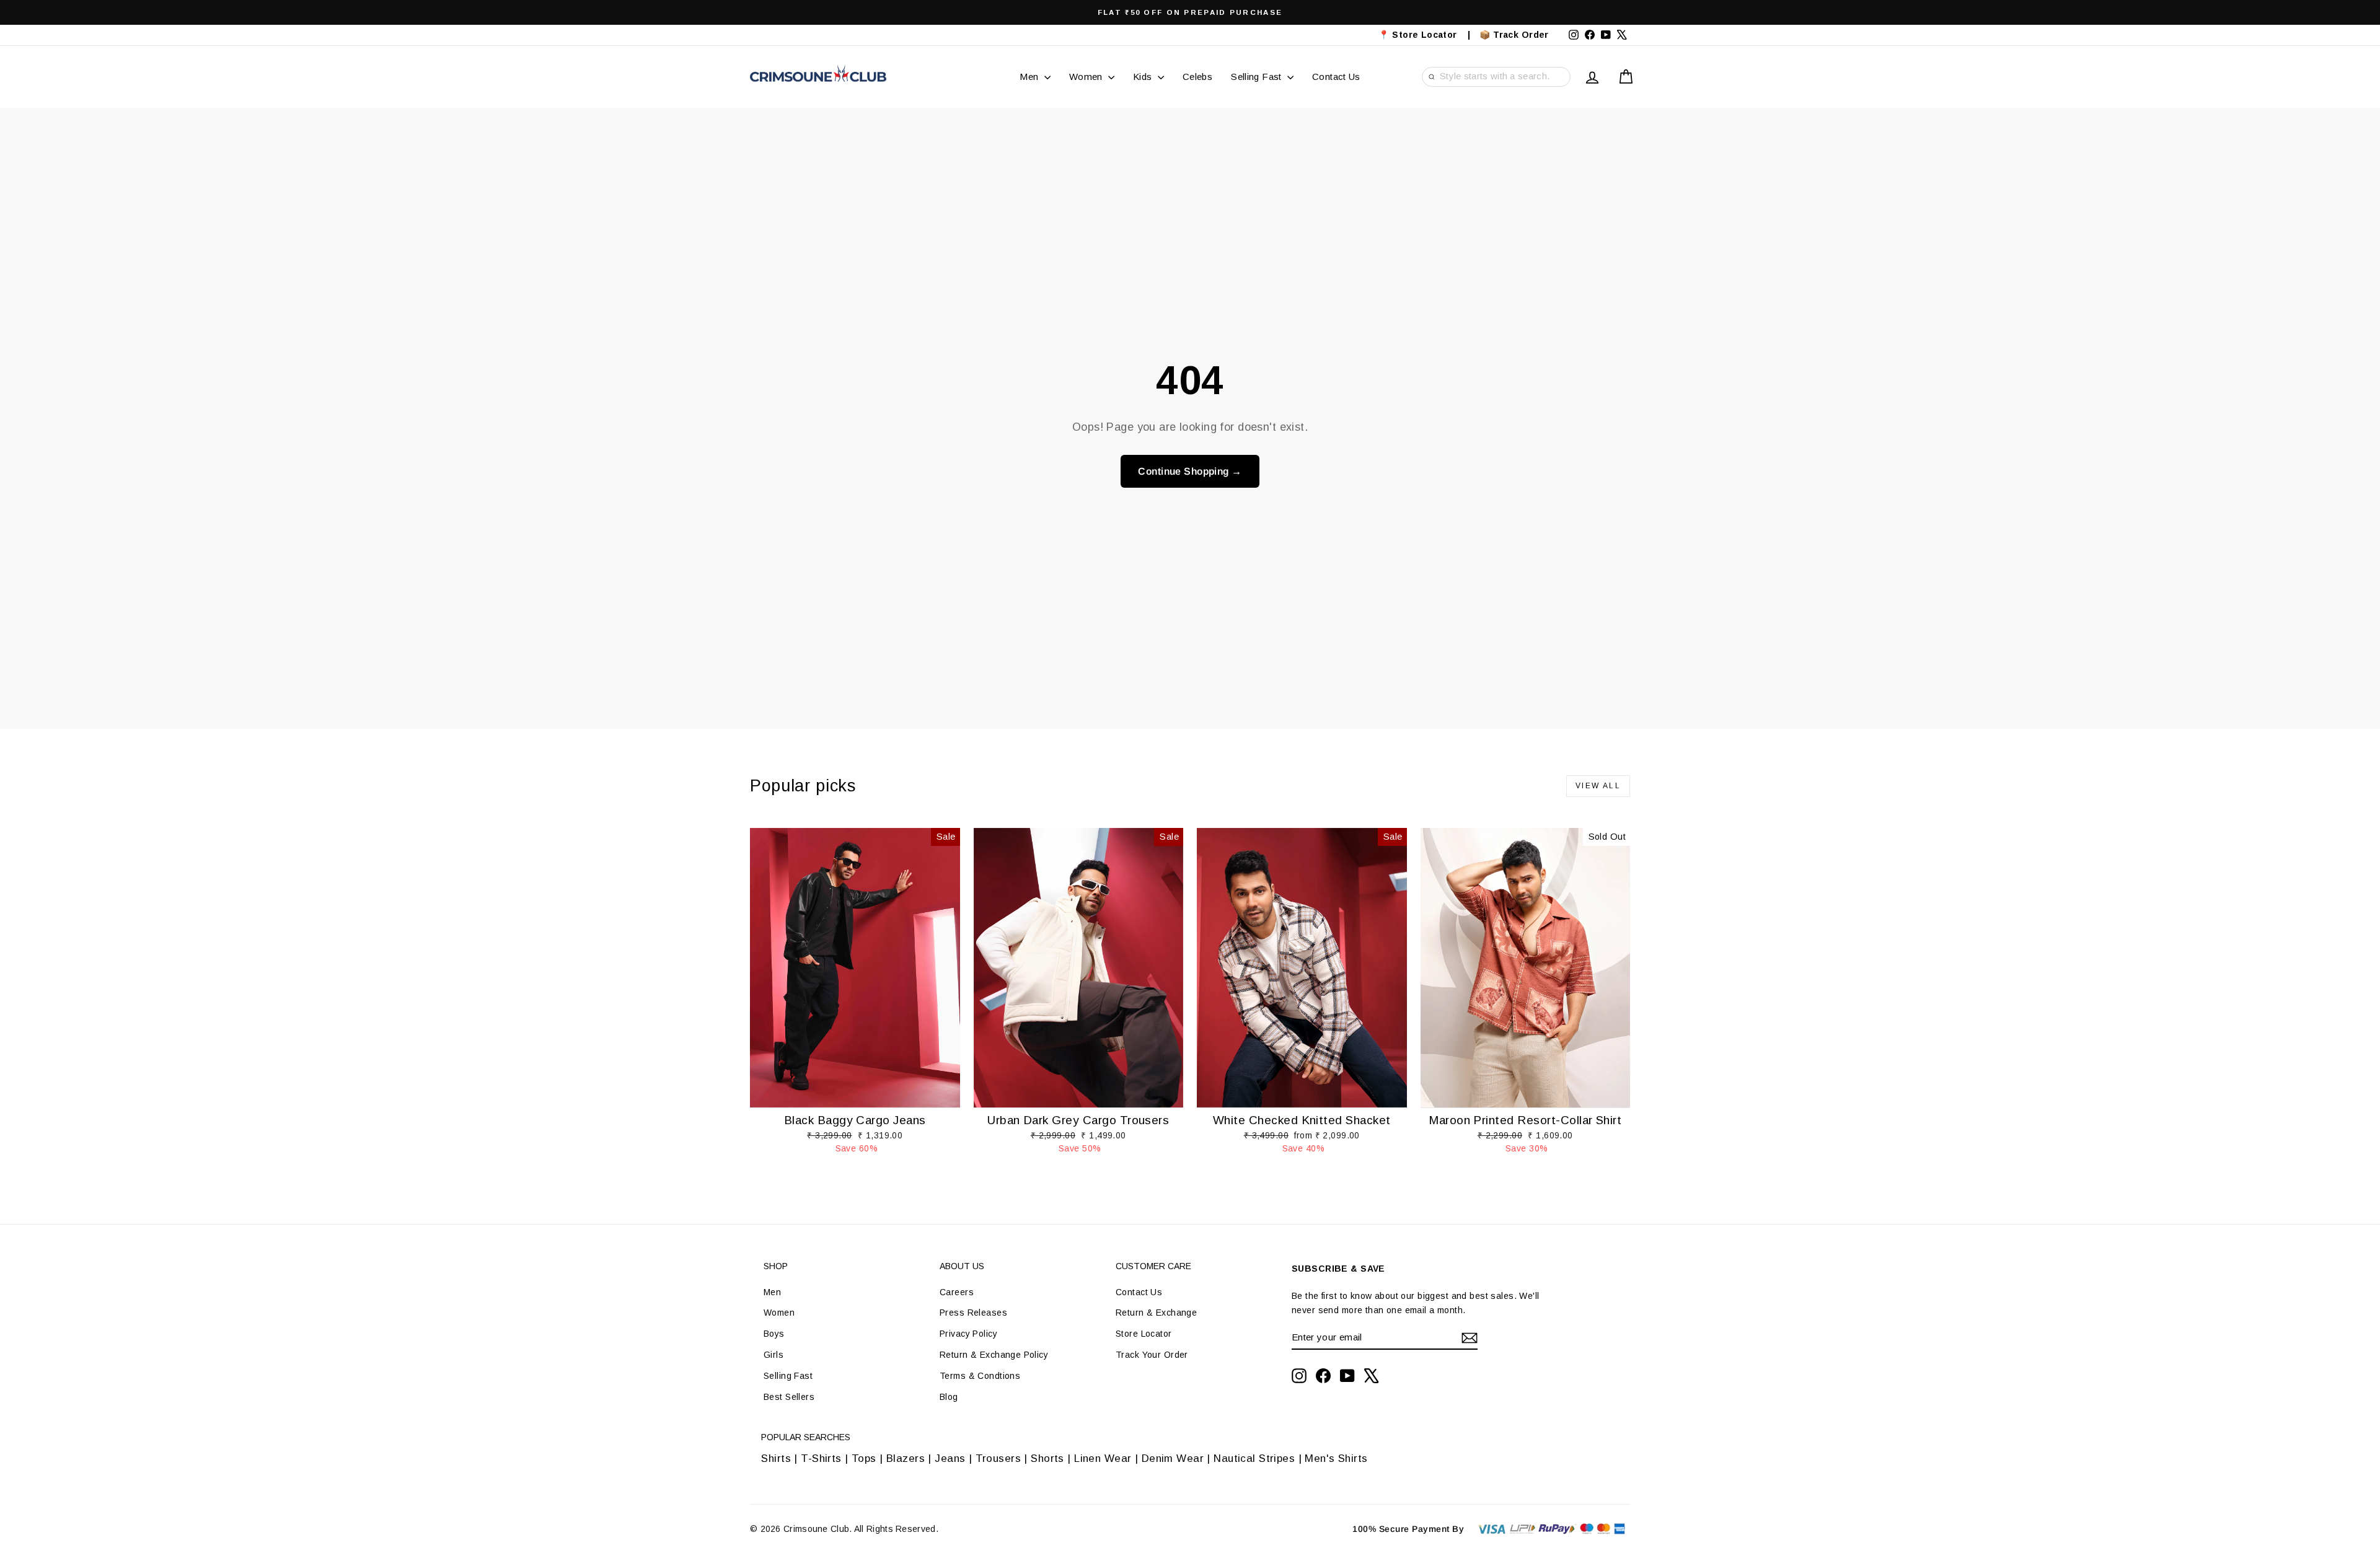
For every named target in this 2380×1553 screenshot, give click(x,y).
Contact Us (1336, 77)
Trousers (998, 1458)
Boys (774, 1334)
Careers (957, 1292)
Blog (949, 1397)
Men (1030, 77)
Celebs (1197, 77)
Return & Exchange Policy (994, 1355)
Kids (1144, 77)
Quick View (855, 1094)
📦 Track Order (1519, 35)
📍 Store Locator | (1425, 35)
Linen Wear (1101, 1458)
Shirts (776, 1458)
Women (1087, 77)
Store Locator (1144, 1334)
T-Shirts (821, 1458)
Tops (864, 1458)
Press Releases (973, 1313)
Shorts (1047, 1458)
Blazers (906, 1458)
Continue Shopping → (1190, 471)
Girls (773, 1355)
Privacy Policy (968, 1334)
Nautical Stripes (1254, 1458)
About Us (962, 1266)
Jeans (950, 1458)
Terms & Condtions (980, 1376)
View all (1598, 786)
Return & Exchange (1156, 1313)
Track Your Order (1152, 1355)
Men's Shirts (1336, 1458)
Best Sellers (789, 1397)
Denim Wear (1172, 1458)
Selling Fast (1258, 77)
